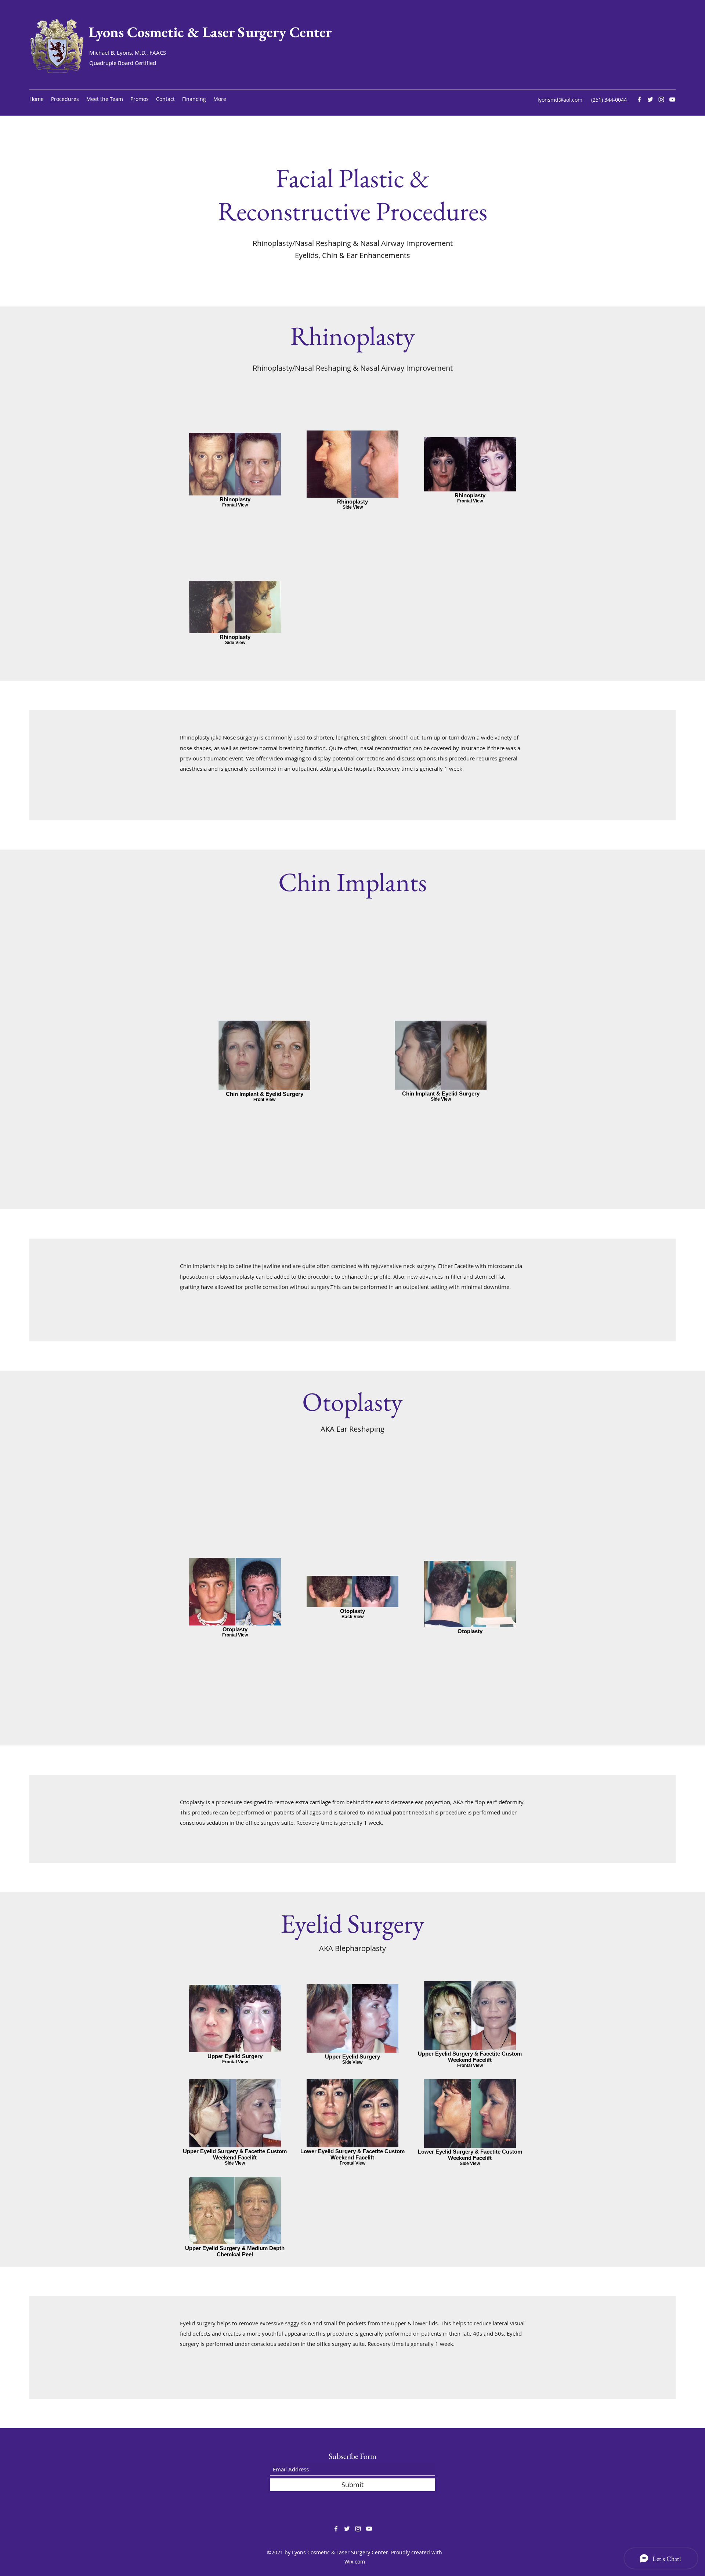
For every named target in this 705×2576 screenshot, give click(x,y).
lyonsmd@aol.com (560, 100)
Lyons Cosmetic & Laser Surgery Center (210, 32)
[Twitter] (650, 99)
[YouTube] (672, 99)
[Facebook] (639, 99)
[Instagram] (661, 99)
